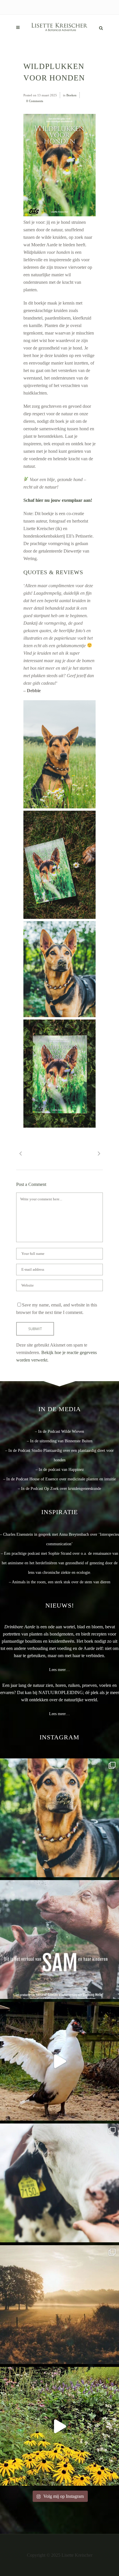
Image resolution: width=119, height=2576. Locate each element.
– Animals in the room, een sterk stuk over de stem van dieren (60, 1582)
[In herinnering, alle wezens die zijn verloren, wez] (59, 2183)
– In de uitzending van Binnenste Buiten (60, 1441)
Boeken (71, 95)
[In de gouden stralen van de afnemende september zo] (59, 2305)
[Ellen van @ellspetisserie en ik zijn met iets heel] (59, 1818)
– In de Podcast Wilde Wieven (59, 1431)
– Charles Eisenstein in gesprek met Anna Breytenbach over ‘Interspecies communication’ (59, 1539)
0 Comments (35, 101)
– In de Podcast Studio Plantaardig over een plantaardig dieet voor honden (59, 1455)
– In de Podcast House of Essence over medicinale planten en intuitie (59, 1479)
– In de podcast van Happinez (60, 1470)
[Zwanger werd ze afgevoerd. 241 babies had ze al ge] (59, 1939)
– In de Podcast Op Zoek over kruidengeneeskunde (59, 1489)
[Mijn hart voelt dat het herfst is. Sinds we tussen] (59, 2426)
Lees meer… (59, 1670)
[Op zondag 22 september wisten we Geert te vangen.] (59, 2061)
